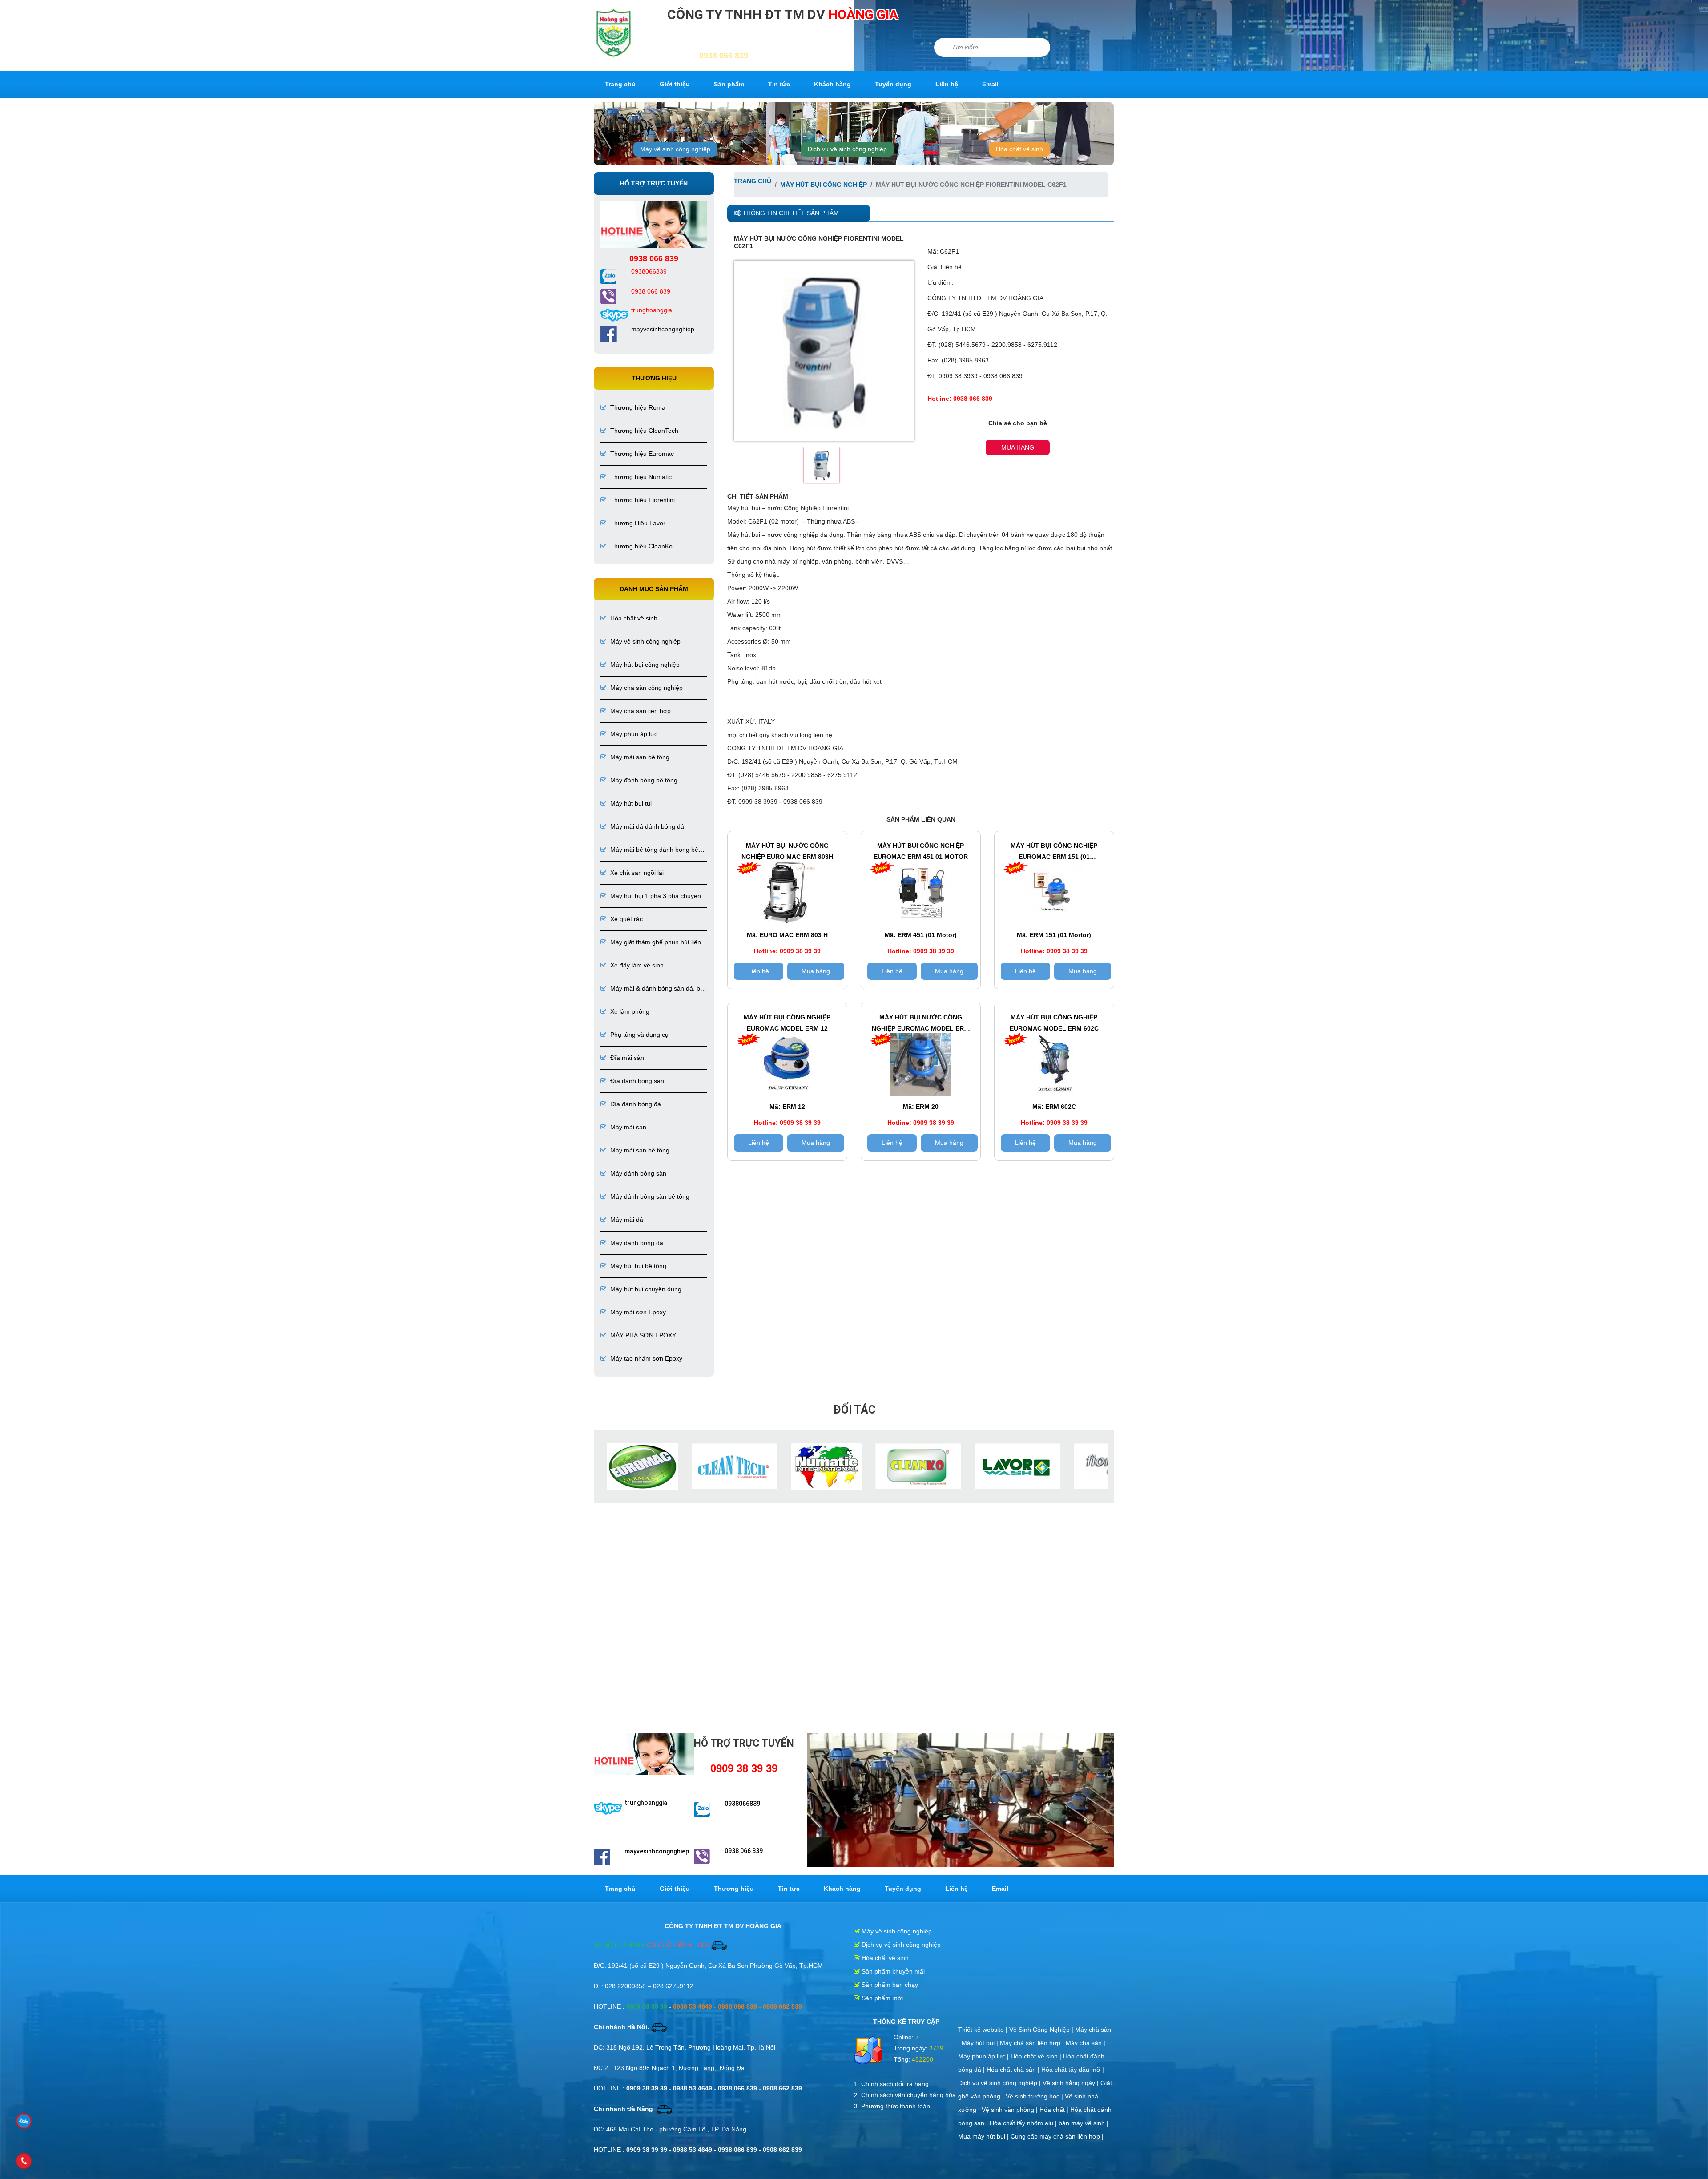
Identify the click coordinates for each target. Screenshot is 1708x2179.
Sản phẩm (729, 84)
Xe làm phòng (629, 1011)
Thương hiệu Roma (637, 407)
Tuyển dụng (893, 84)
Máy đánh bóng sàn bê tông (649, 1196)
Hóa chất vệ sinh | (1037, 2056)
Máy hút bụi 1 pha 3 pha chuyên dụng (651, 896)
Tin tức (779, 84)
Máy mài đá (626, 1220)
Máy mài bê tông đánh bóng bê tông (649, 850)
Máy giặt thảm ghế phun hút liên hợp (651, 943)
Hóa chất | (1055, 2110)
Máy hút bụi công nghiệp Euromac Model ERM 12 (787, 1023)
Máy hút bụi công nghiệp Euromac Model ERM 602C (1054, 1023)
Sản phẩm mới (881, 1998)
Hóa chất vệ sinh (1019, 149)
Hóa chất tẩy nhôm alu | (1024, 2123)
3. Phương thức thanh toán (892, 2106)
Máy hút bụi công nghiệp (644, 665)
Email (990, 84)
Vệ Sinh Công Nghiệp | (1042, 2030)
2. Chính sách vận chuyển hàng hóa (905, 2095)
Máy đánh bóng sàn (637, 1173)
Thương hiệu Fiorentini (642, 500)
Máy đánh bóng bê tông (643, 780)
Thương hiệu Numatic (640, 477)
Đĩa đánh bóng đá (635, 1104)
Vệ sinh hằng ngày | (1072, 2083)
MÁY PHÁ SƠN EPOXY (642, 1335)
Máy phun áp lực (633, 734)
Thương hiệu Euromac (641, 454)
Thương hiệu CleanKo (640, 546)
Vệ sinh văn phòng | (1011, 2110)
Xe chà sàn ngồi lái (636, 873)
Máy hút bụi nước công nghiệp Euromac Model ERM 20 (920, 1024)
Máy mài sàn (627, 1127)
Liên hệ (947, 84)
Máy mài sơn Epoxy (637, 1312)
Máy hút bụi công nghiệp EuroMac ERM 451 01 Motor (921, 851)
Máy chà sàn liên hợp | (1033, 2043)
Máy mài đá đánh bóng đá (646, 826)
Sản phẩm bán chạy (889, 1985)
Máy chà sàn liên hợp (640, 711)
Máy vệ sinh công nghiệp (675, 149)
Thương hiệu (734, 1889)
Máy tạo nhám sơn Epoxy (645, 1358)
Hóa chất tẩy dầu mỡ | (1073, 2070)
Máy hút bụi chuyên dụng (645, 1289)
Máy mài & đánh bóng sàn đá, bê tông (652, 989)
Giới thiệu (675, 84)
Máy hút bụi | (981, 2043)
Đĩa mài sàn (626, 1058)
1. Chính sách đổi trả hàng (891, 2084)
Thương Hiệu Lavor (637, 523)
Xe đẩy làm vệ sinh (636, 965)
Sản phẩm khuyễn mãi (892, 1971)
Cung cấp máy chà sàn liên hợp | (1057, 2136)
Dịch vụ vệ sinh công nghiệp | (1000, 2083)
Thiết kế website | (984, 2030)
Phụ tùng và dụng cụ (638, 1035)
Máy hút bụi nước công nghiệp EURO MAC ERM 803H (787, 851)
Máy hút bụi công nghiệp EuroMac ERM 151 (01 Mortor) (1054, 852)
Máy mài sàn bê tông (639, 757)
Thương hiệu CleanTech (643, 431)
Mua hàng (1018, 447)
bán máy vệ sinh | (1084, 2123)
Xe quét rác (626, 919)
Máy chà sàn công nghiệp (646, 688)
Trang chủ (620, 84)
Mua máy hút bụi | (984, 2136)
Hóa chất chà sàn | (1014, 2070)
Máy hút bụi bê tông (637, 1266)
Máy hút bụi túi (630, 803)
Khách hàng (832, 84)
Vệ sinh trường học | (1035, 2096)
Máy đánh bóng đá (636, 1243)
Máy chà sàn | (1086, 2043)
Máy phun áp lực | (984, 2056)
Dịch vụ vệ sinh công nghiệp (847, 149)
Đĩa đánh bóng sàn (636, 1081)
